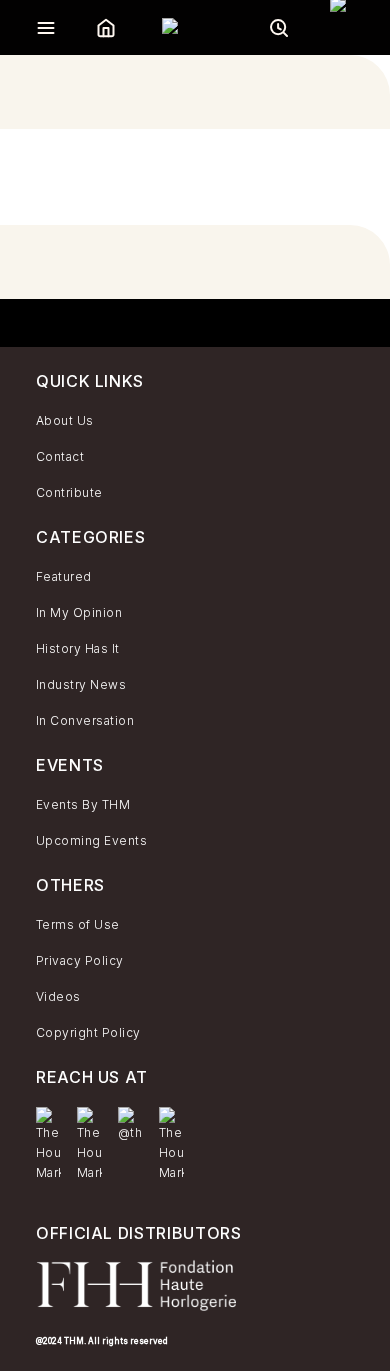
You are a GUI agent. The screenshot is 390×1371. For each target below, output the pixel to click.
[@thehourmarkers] (130, 1125)
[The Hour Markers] (48, 1145)
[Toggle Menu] (46, 28)
